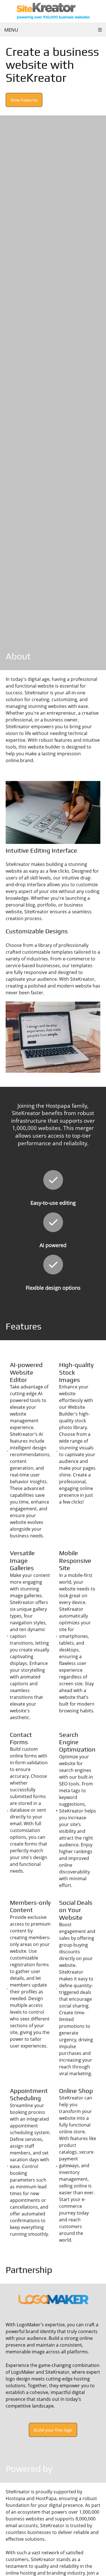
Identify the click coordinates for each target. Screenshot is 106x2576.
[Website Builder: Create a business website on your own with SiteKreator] (53, 11)
